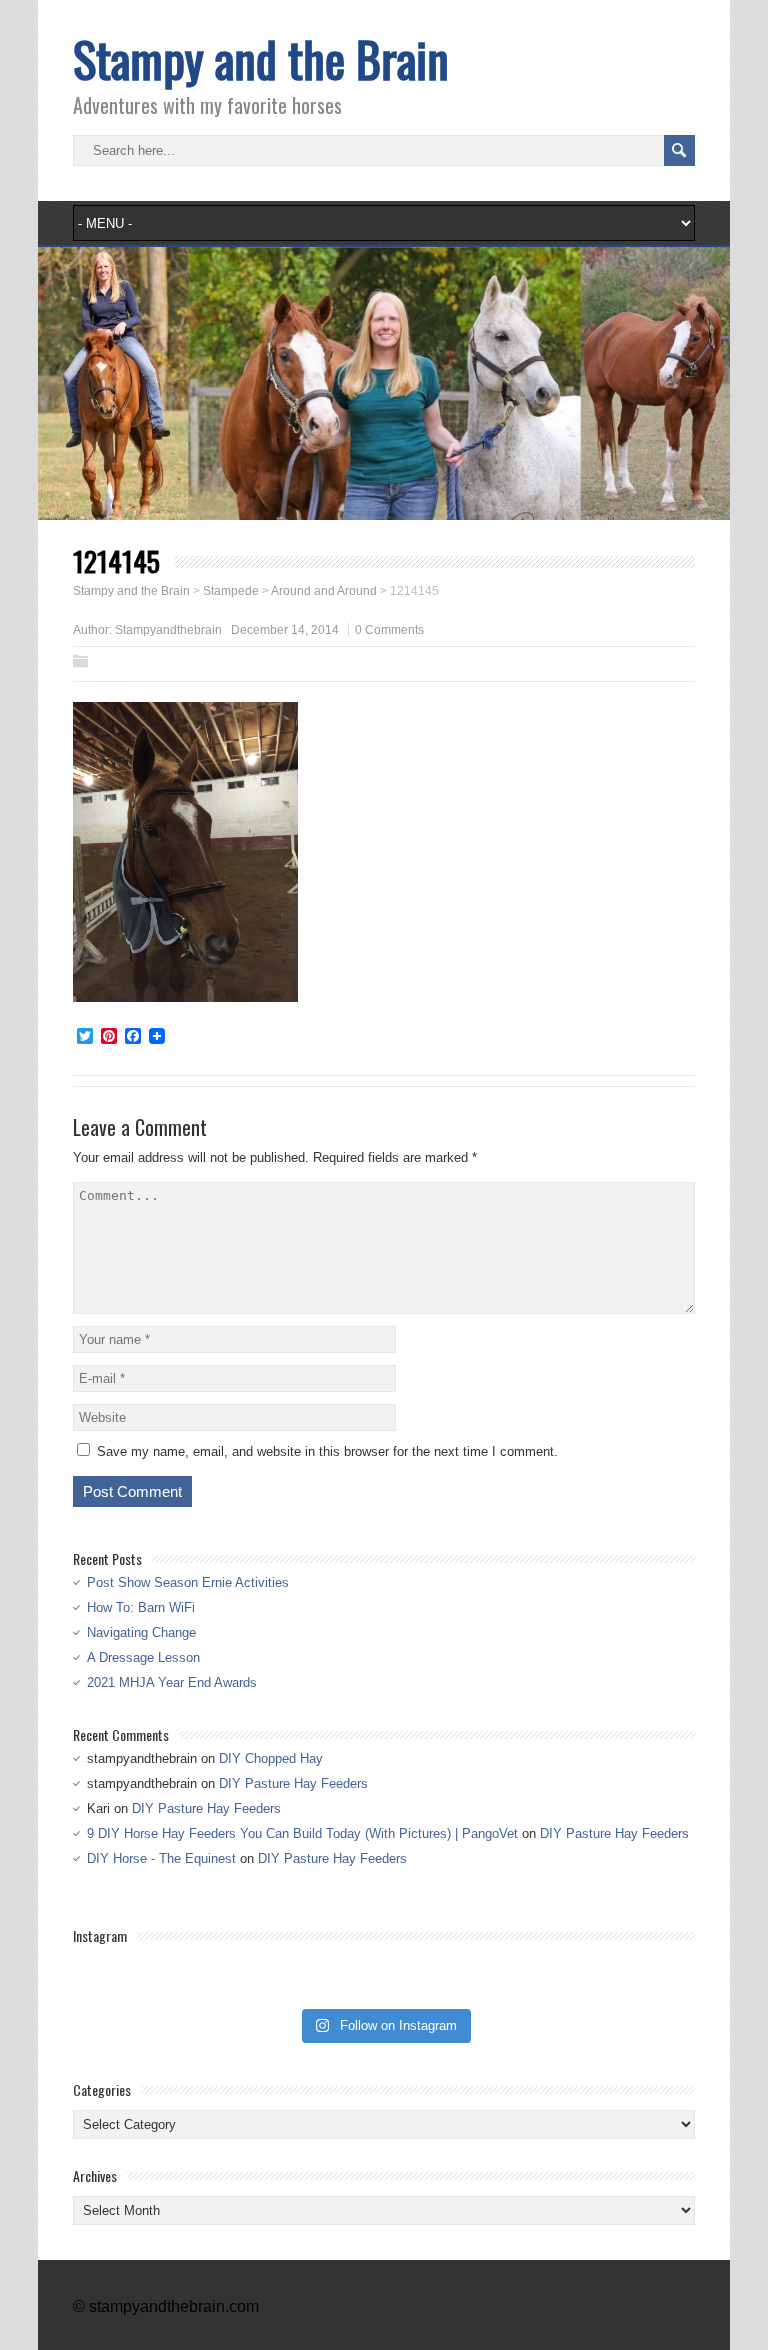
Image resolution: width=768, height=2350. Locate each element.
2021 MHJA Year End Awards (172, 1682)
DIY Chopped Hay (271, 1758)
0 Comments (389, 630)
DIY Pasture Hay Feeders (293, 1783)
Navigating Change (141, 1632)
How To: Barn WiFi (141, 1607)
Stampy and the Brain (261, 58)
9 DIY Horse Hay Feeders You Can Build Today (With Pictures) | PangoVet (302, 1833)
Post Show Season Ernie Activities (188, 1582)
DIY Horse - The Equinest (161, 1858)
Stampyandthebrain (168, 630)
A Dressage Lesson (143, 1657)
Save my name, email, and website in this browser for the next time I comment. (327, 1451)
